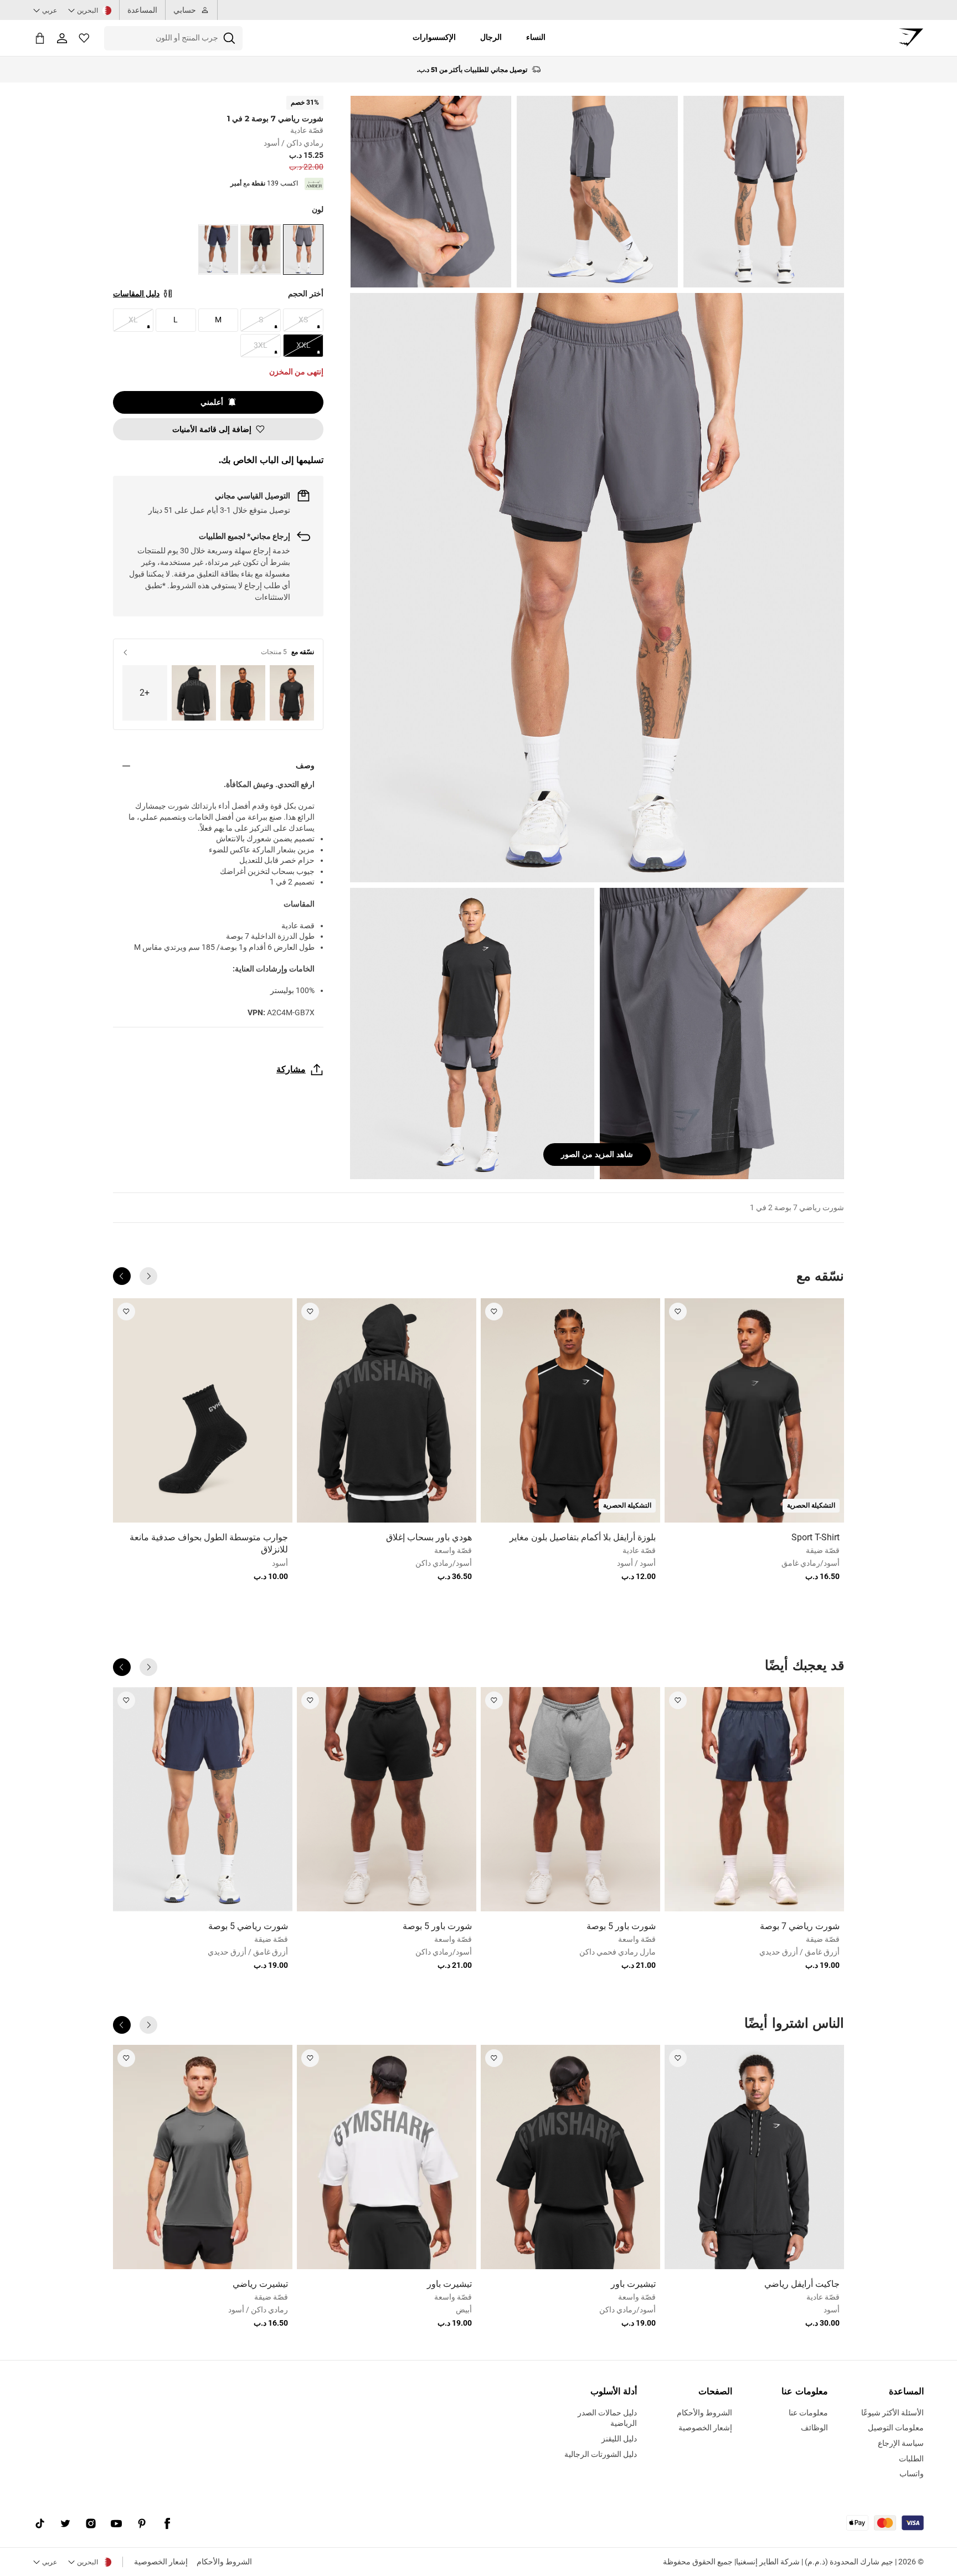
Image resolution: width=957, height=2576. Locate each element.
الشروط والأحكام (224, 2562)
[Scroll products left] (148, 1276)
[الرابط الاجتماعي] (167, 2524)
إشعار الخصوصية (161, 2562)
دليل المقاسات (136, 294)
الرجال (491, 37)
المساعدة (142, 10)
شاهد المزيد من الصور (597, 1154)
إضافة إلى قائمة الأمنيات (212, 429)
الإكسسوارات (434, 37)
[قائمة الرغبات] (84, 38)
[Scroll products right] (122, 1276)
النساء (536, 37)
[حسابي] (62, 38)
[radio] (303, 250)
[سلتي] (40, 38)
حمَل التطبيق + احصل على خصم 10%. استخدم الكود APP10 (472, 70)
